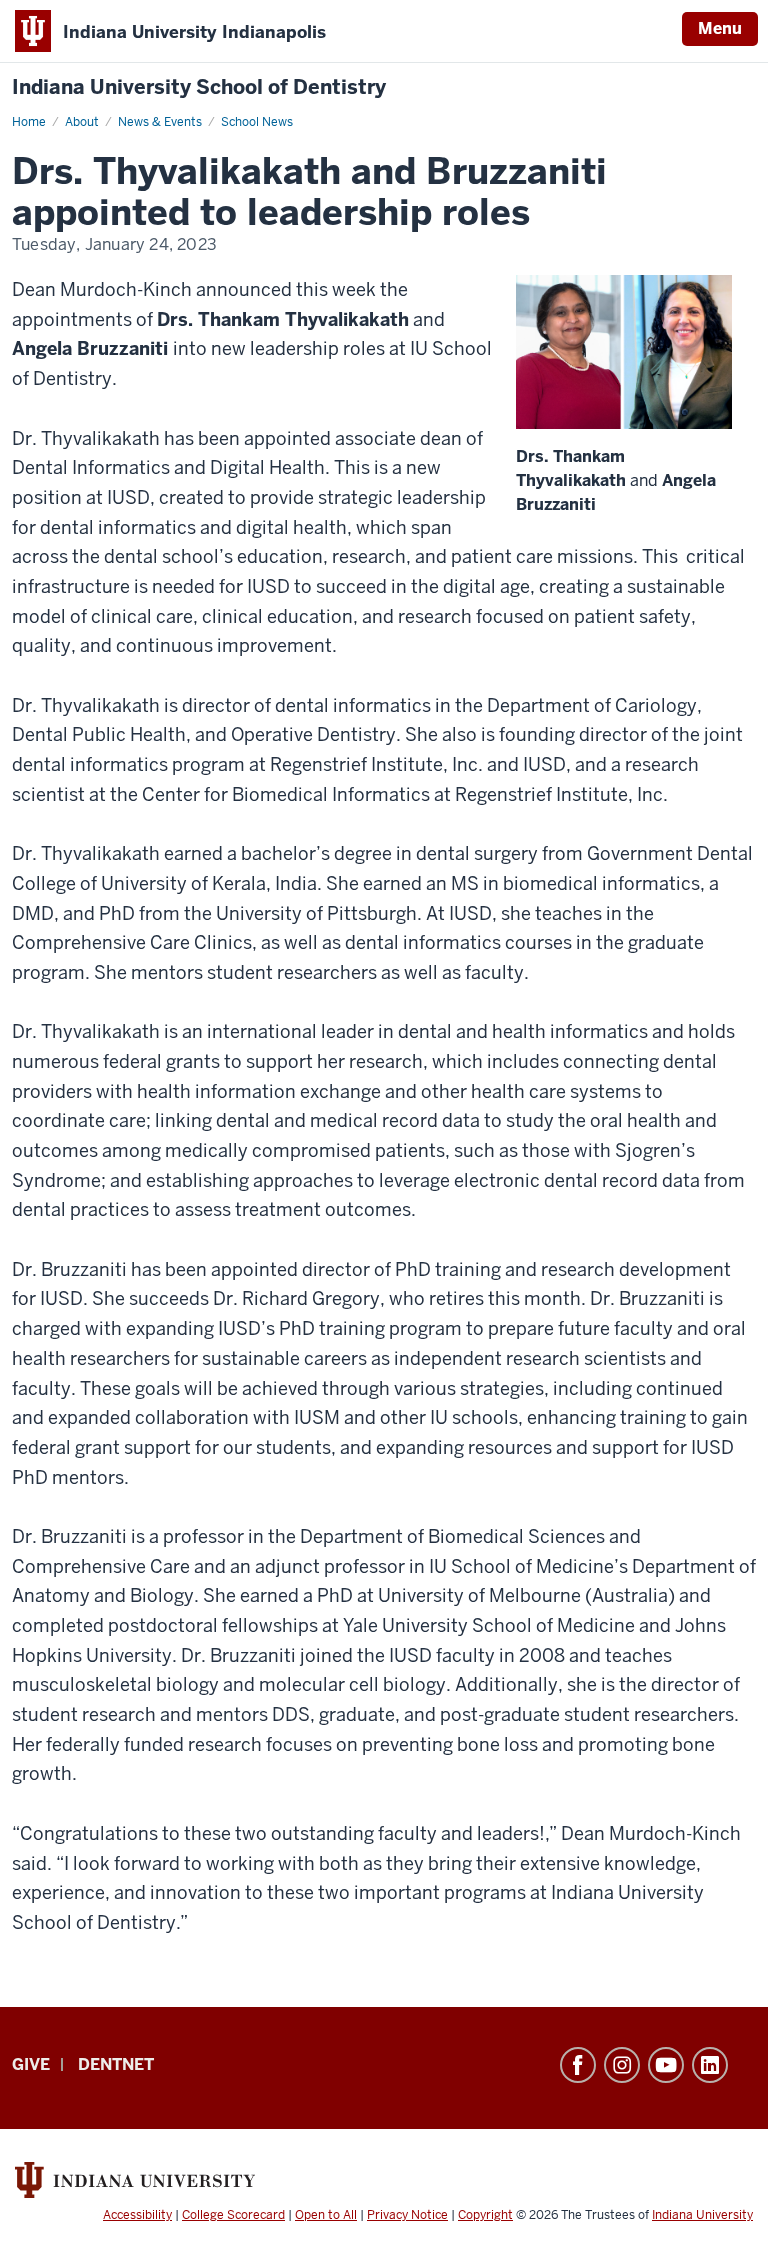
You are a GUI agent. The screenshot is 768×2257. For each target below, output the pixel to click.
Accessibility (137, 2215)
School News (257, 122)
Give (31, 2064)
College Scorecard (233, 2215)
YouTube (666, 2065)
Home (29, 122)
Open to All (326, 2215)
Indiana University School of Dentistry (199, 87)
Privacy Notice (407, 2215)
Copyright (485, 2215)
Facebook (578, 2065)
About (82, 122)
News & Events (160, 122)
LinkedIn (710, 2065)
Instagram (622, 2065)
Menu (720, 28)
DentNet (116, 2064)
